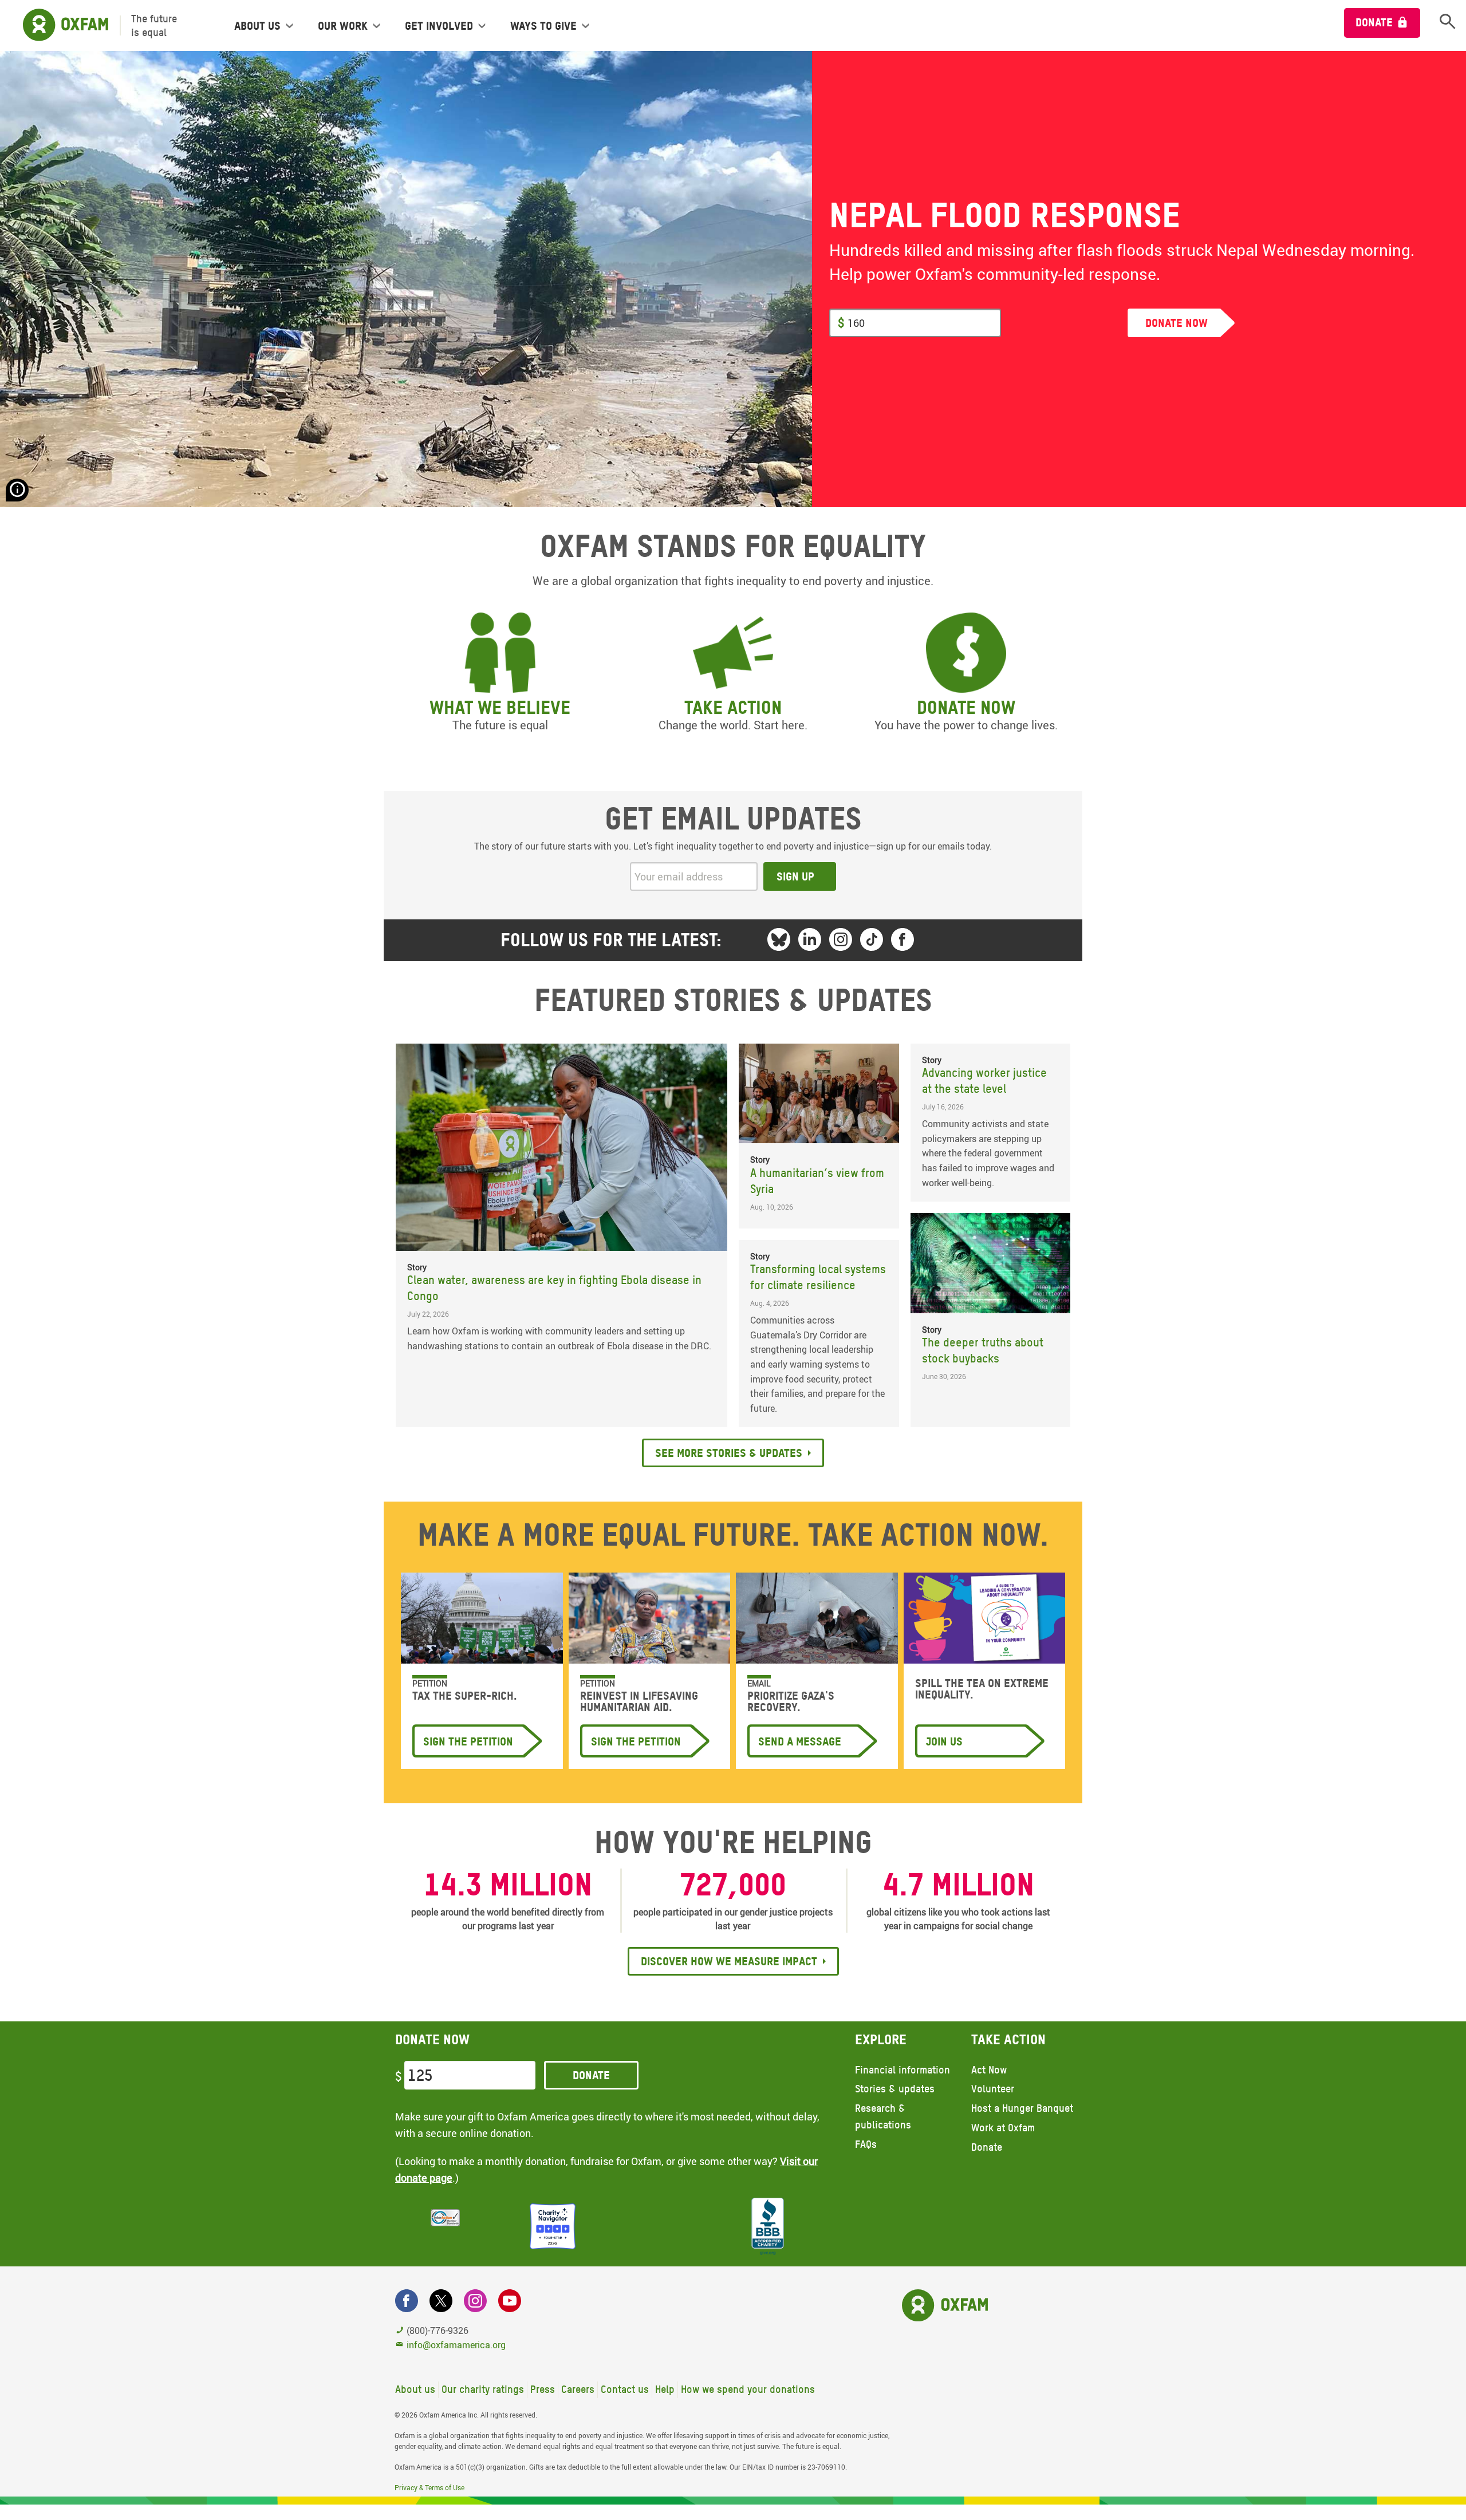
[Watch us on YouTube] (510, 2301)
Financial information (903, 2070)
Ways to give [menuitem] (543, 26)
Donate (1374, 22)
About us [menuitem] (257, 26)
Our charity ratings (483, 2389)
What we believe (500, 707)
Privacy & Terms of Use (429, 2487)
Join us (944, 1741)
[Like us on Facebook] (903, 939)
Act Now (989, 2070)
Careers (578, 2389)
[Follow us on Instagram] (841, 939)
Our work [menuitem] (343, 26)
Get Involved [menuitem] (439, 26)
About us (415, 2389)
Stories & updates (895, 2089)
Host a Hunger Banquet (1022, 2108)
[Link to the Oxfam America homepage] (60, 25)
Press (543, 2389)
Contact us (625, 2389)
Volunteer (993, 2089)
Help (665, 2389)
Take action (733, 707)
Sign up (795, 876)
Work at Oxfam (1003, 2128)
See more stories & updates (729, 1453)
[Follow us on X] (441, 2301)
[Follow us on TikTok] (872, 939)
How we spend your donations (748, 2389)
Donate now (966, 707)
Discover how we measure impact (729, 1961)
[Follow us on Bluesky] (779, 939)
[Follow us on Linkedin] (810, 939)
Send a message (800, 1741)
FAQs (866, 2144)
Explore (881, 2039)
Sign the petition (468, 1741)
